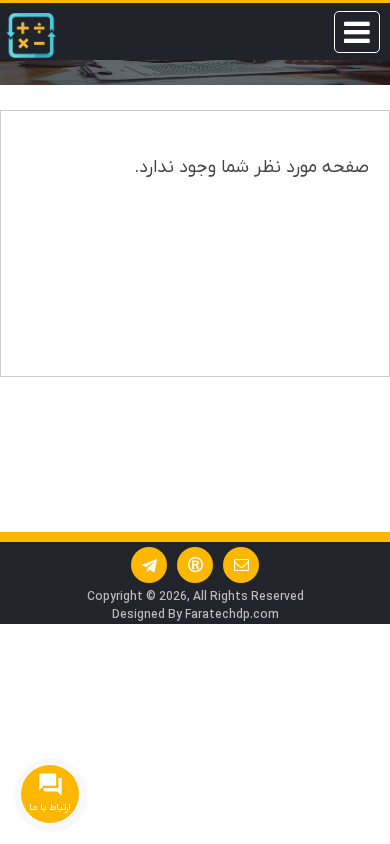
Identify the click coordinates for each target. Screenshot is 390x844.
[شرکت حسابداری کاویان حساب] (31, 35)
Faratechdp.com (232, 615)
